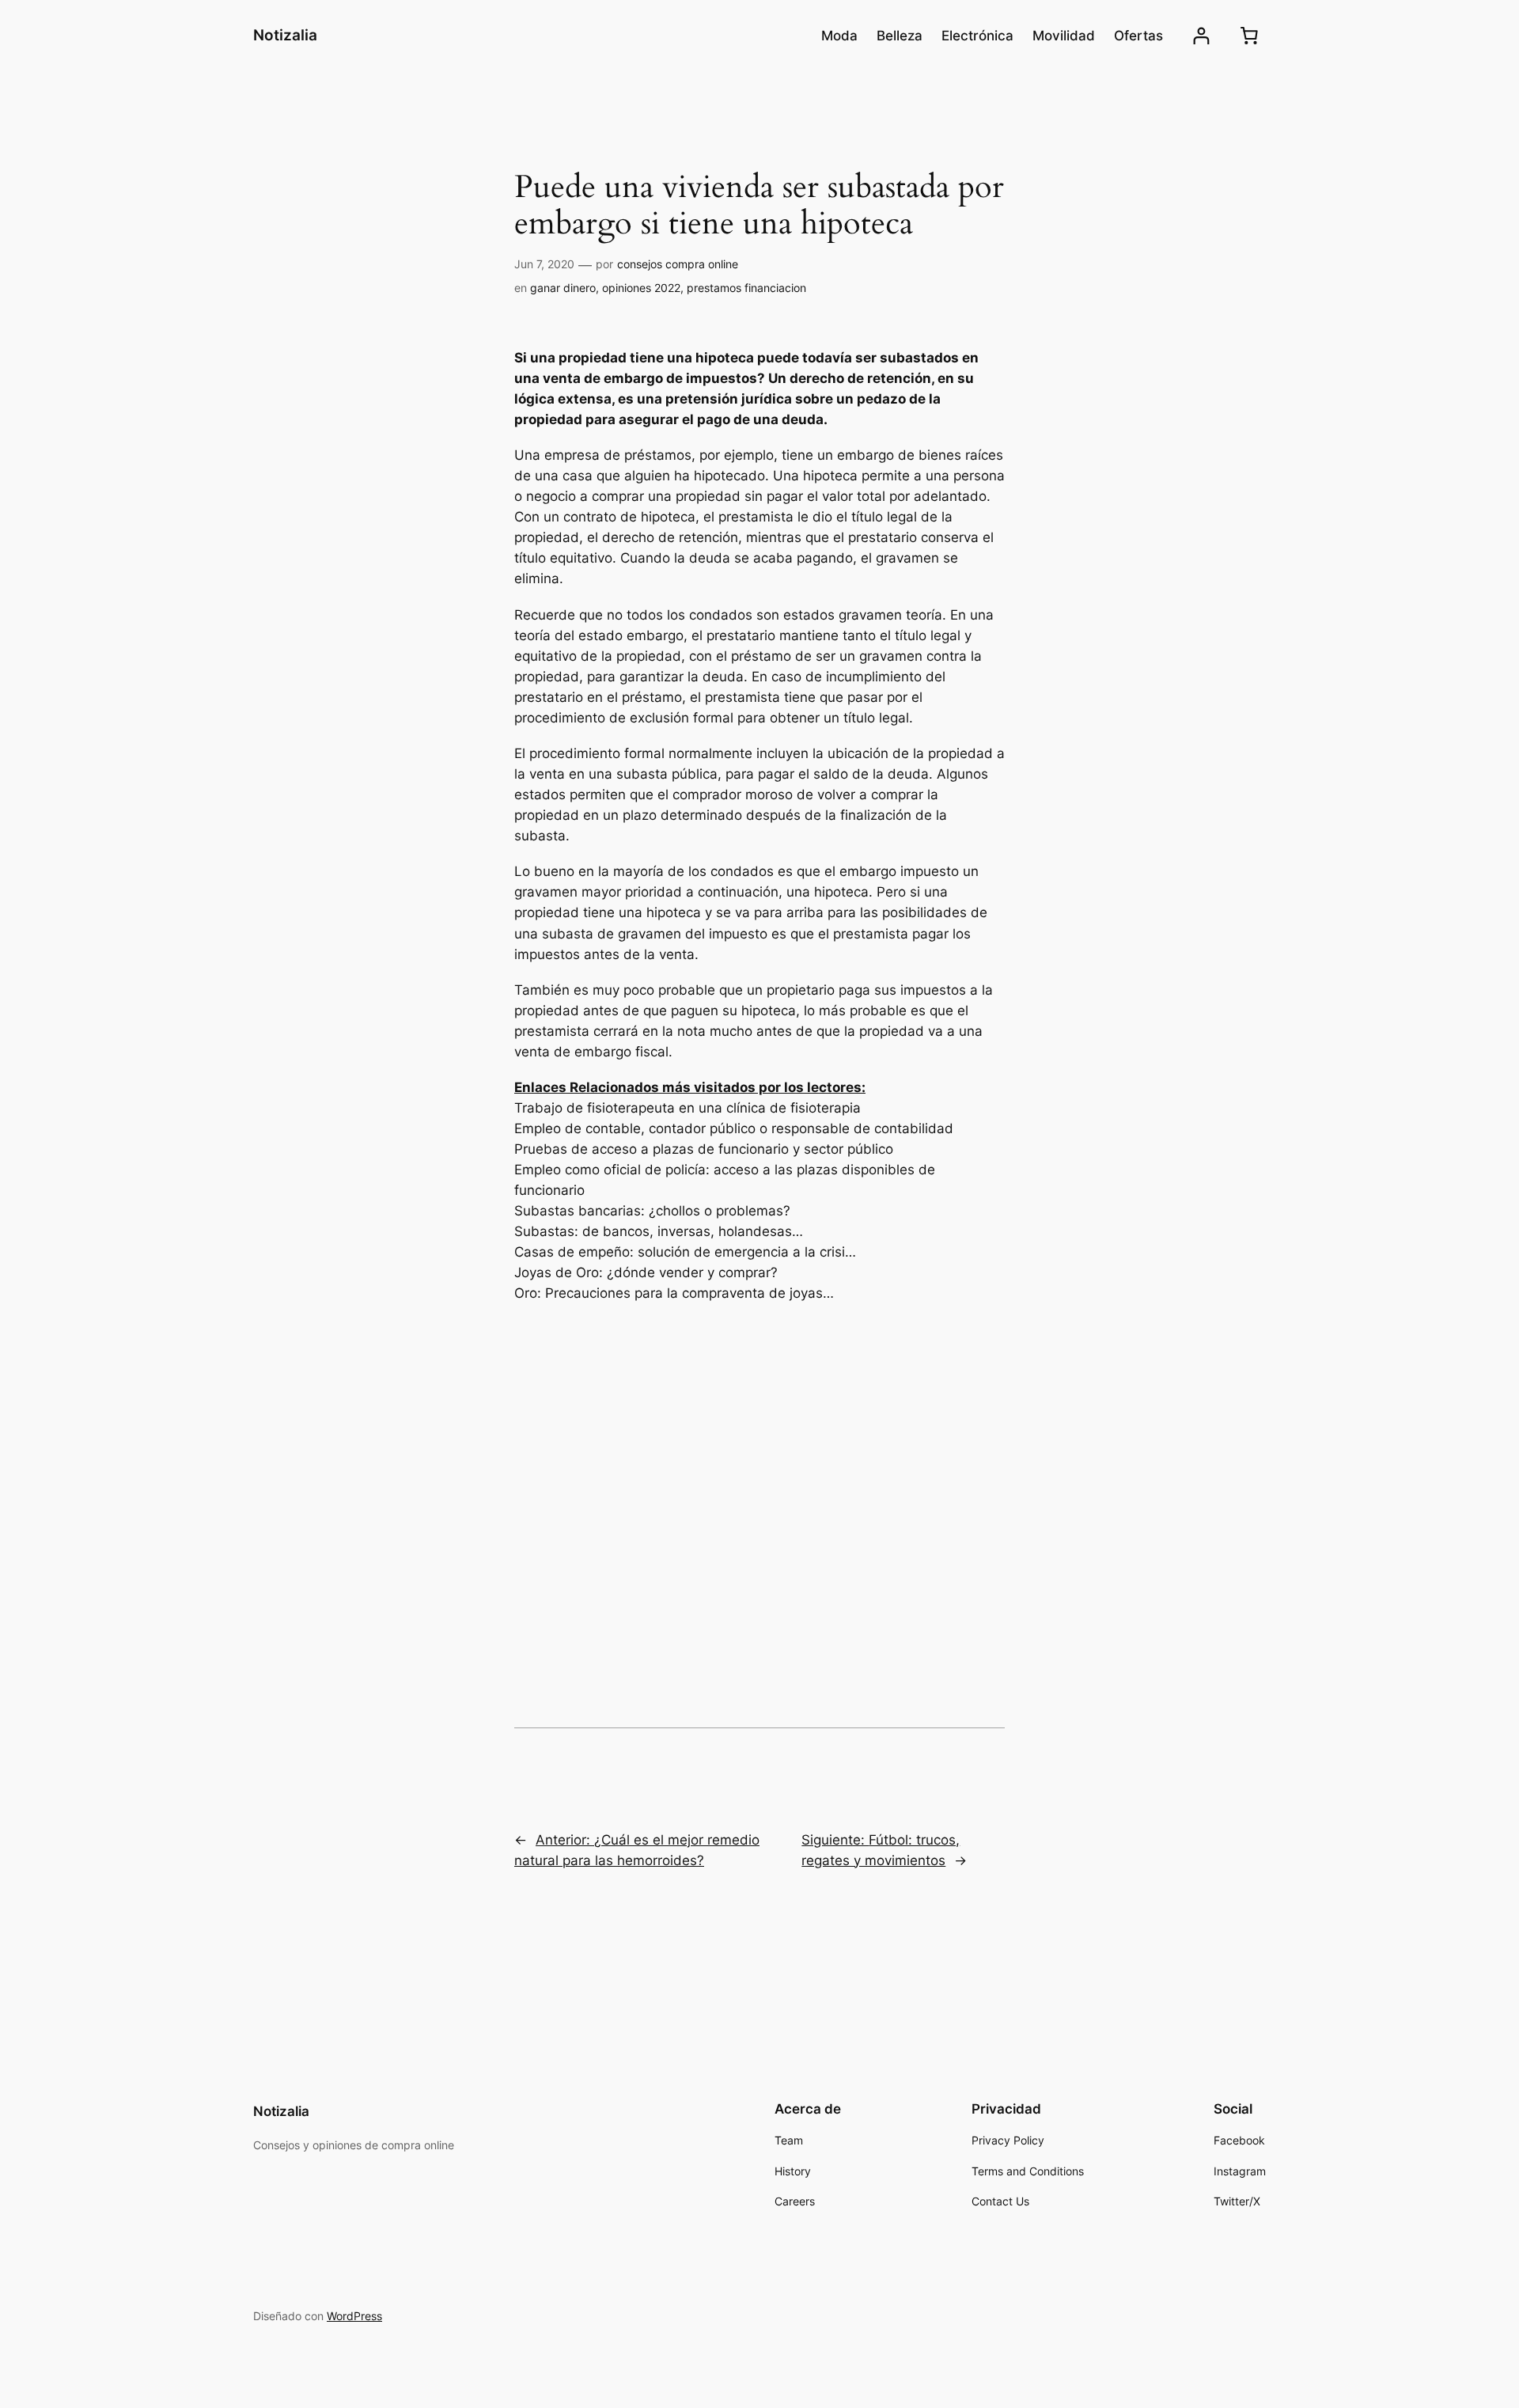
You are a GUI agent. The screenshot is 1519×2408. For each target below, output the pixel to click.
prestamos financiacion (746, 288)
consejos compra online (678, 264)
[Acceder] (1201, 36)
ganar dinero (563, 288)
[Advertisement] (759, 1457)
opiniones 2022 (641, 288)
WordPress (354, 2316)
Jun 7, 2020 (544, 264)
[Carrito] (1249, 36)
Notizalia (285, 35)
